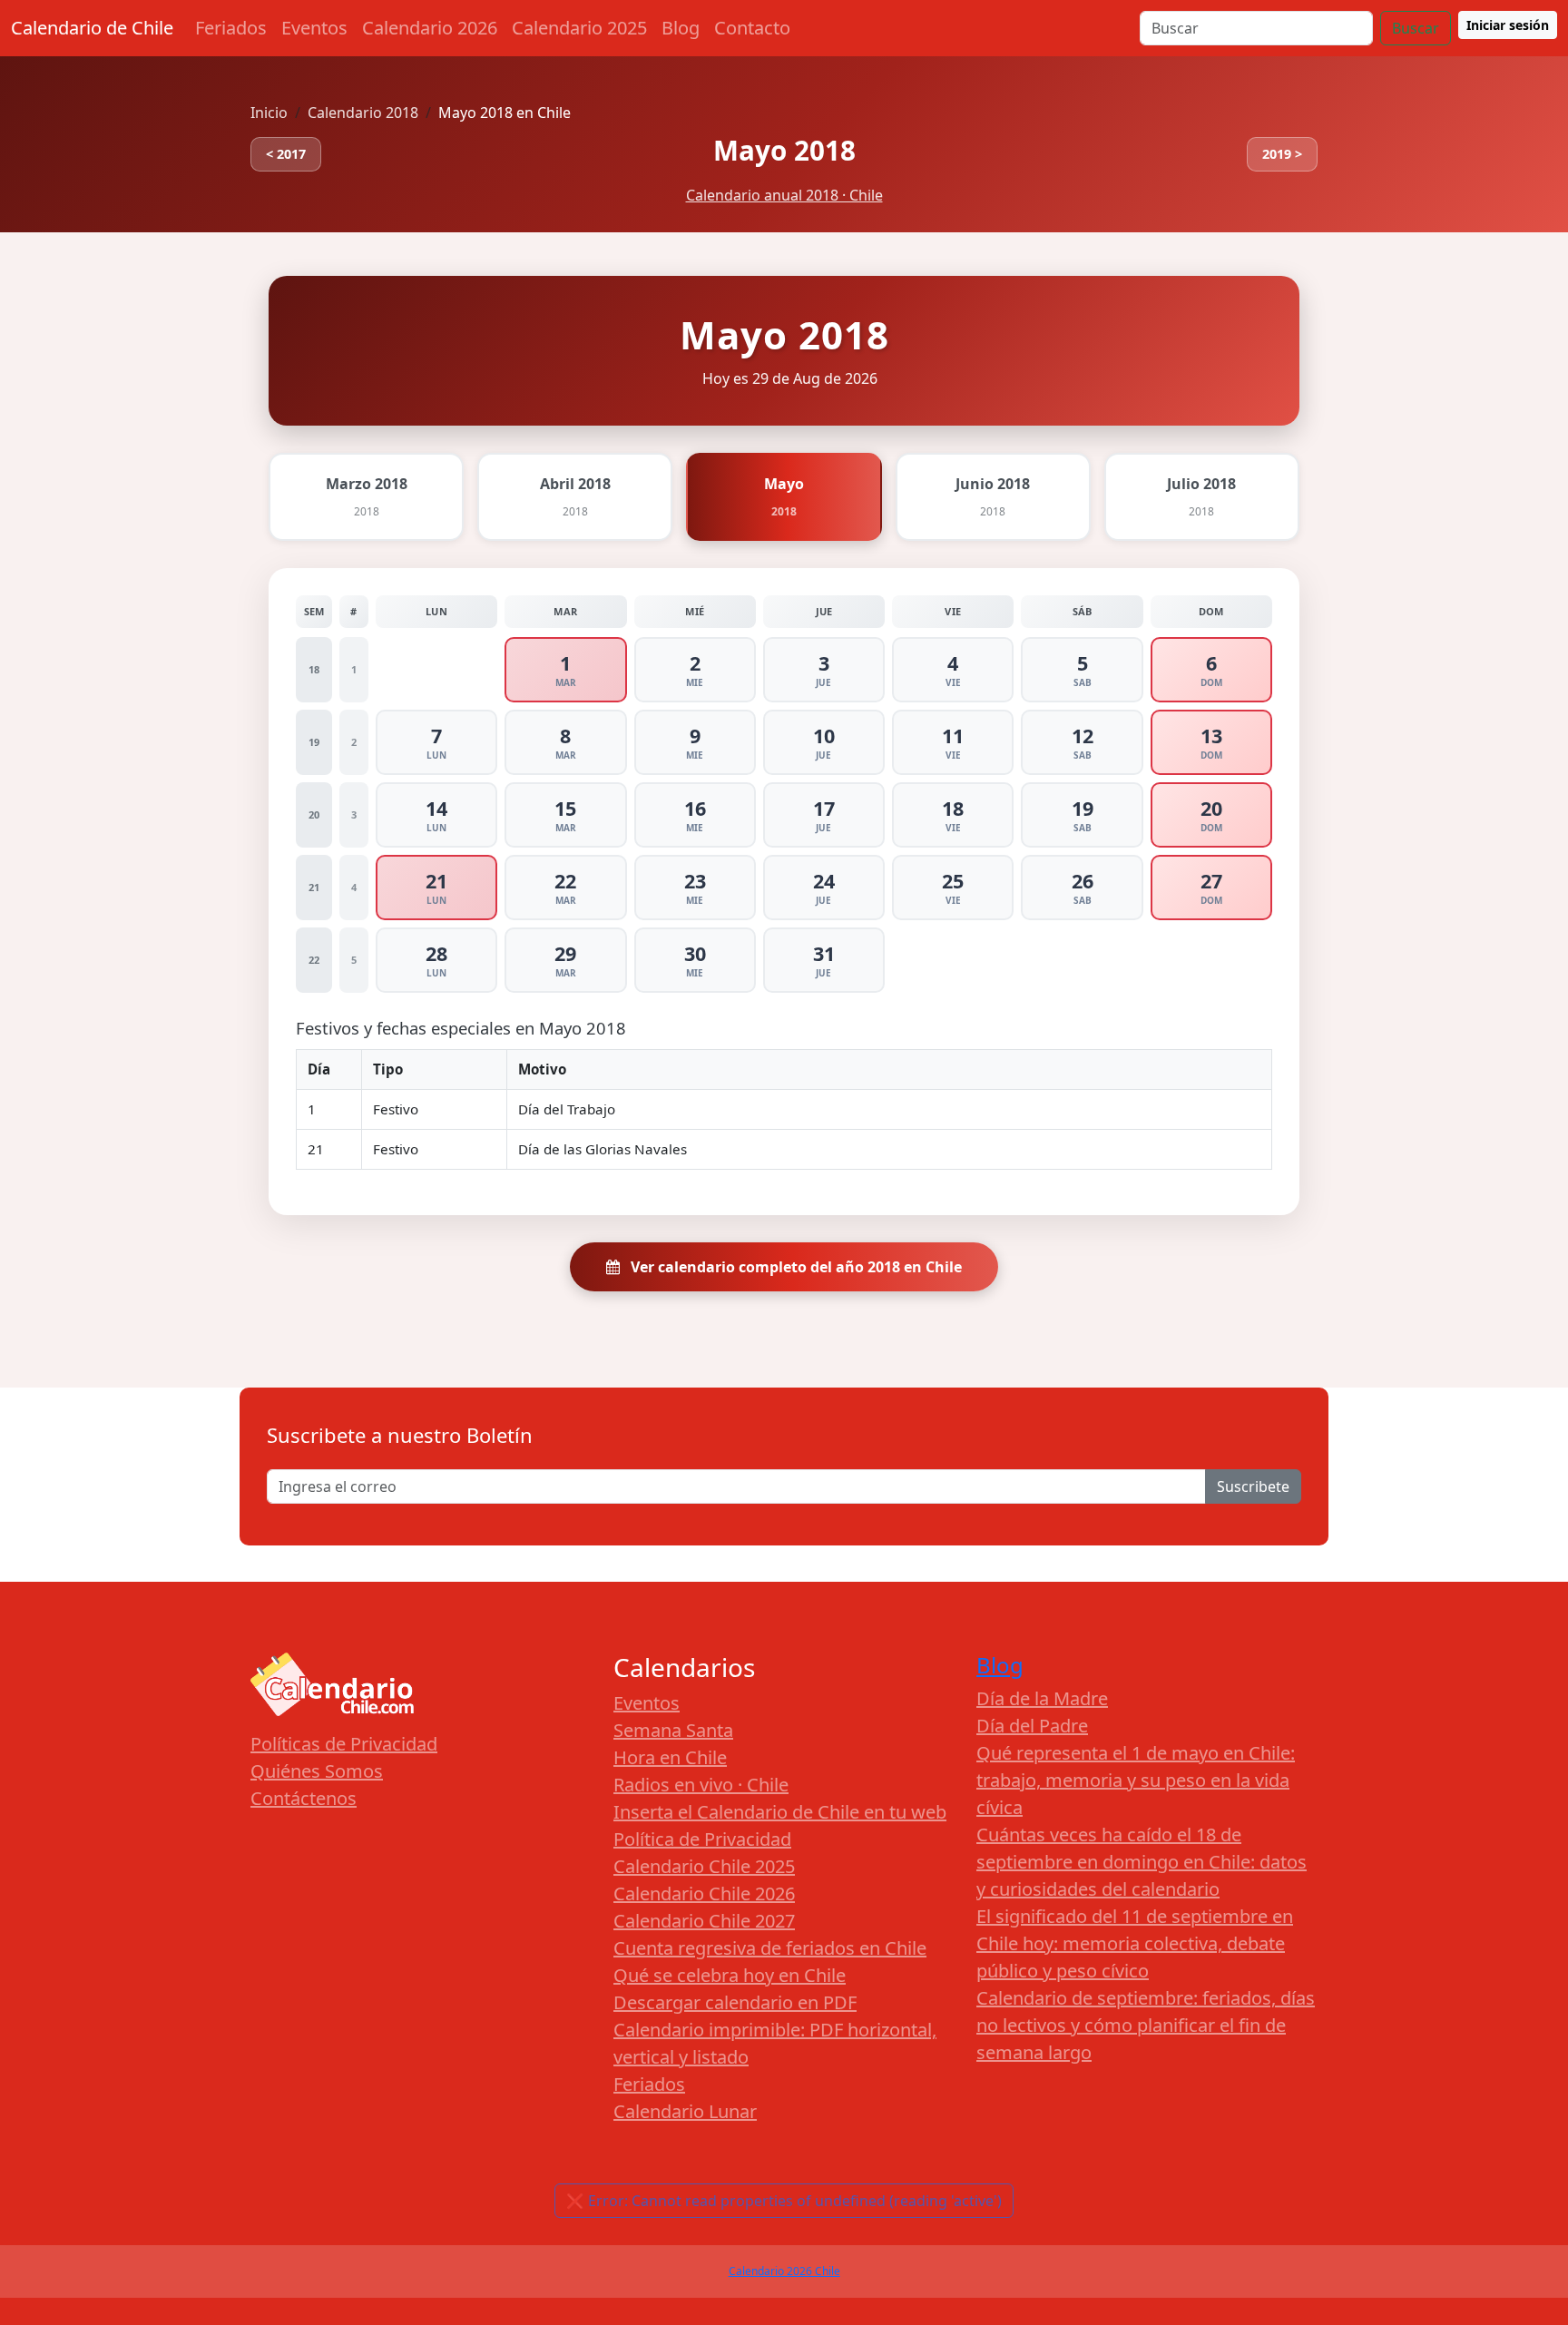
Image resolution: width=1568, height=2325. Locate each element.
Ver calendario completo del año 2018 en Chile (794, 1267)
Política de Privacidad (702, 1839)
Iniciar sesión (1508, 25)
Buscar (1416, 28)
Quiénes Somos (317, 1771)
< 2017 (286, 154)
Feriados (231, 28)
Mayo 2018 (784, 150)
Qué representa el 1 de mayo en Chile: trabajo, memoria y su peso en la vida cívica (1136, 1780)
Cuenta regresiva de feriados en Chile (770, 1948)
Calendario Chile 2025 (704, 1866)
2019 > (1282, 154)
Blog (681, 28)
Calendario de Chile (92, 28)
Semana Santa (673, 1730)
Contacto (752, 28)
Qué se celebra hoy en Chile (730, 1975)
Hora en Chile (670, 1757)
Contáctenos (304, 1798)
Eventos (314, 28)
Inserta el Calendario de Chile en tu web (780, 1812)
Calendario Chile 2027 (704, 1921)
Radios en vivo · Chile (701, 1785)
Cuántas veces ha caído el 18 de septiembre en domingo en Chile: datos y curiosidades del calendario (1142, 1862)
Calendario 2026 (430, 28)
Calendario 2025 (579, 28)
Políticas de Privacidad (344, 1744)
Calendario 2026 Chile (784, 2271)
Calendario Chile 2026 (704, 1893)
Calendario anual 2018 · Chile (784, 195)
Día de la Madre (1042, 1698)
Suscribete (1253, 1486)
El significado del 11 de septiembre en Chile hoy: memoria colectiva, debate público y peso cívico (1135, 1943)
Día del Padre (1032, 1726)
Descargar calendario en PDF (735, 2002)
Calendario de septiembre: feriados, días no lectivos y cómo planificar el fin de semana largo (1146, 2025)
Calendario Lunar (685, 2111)
